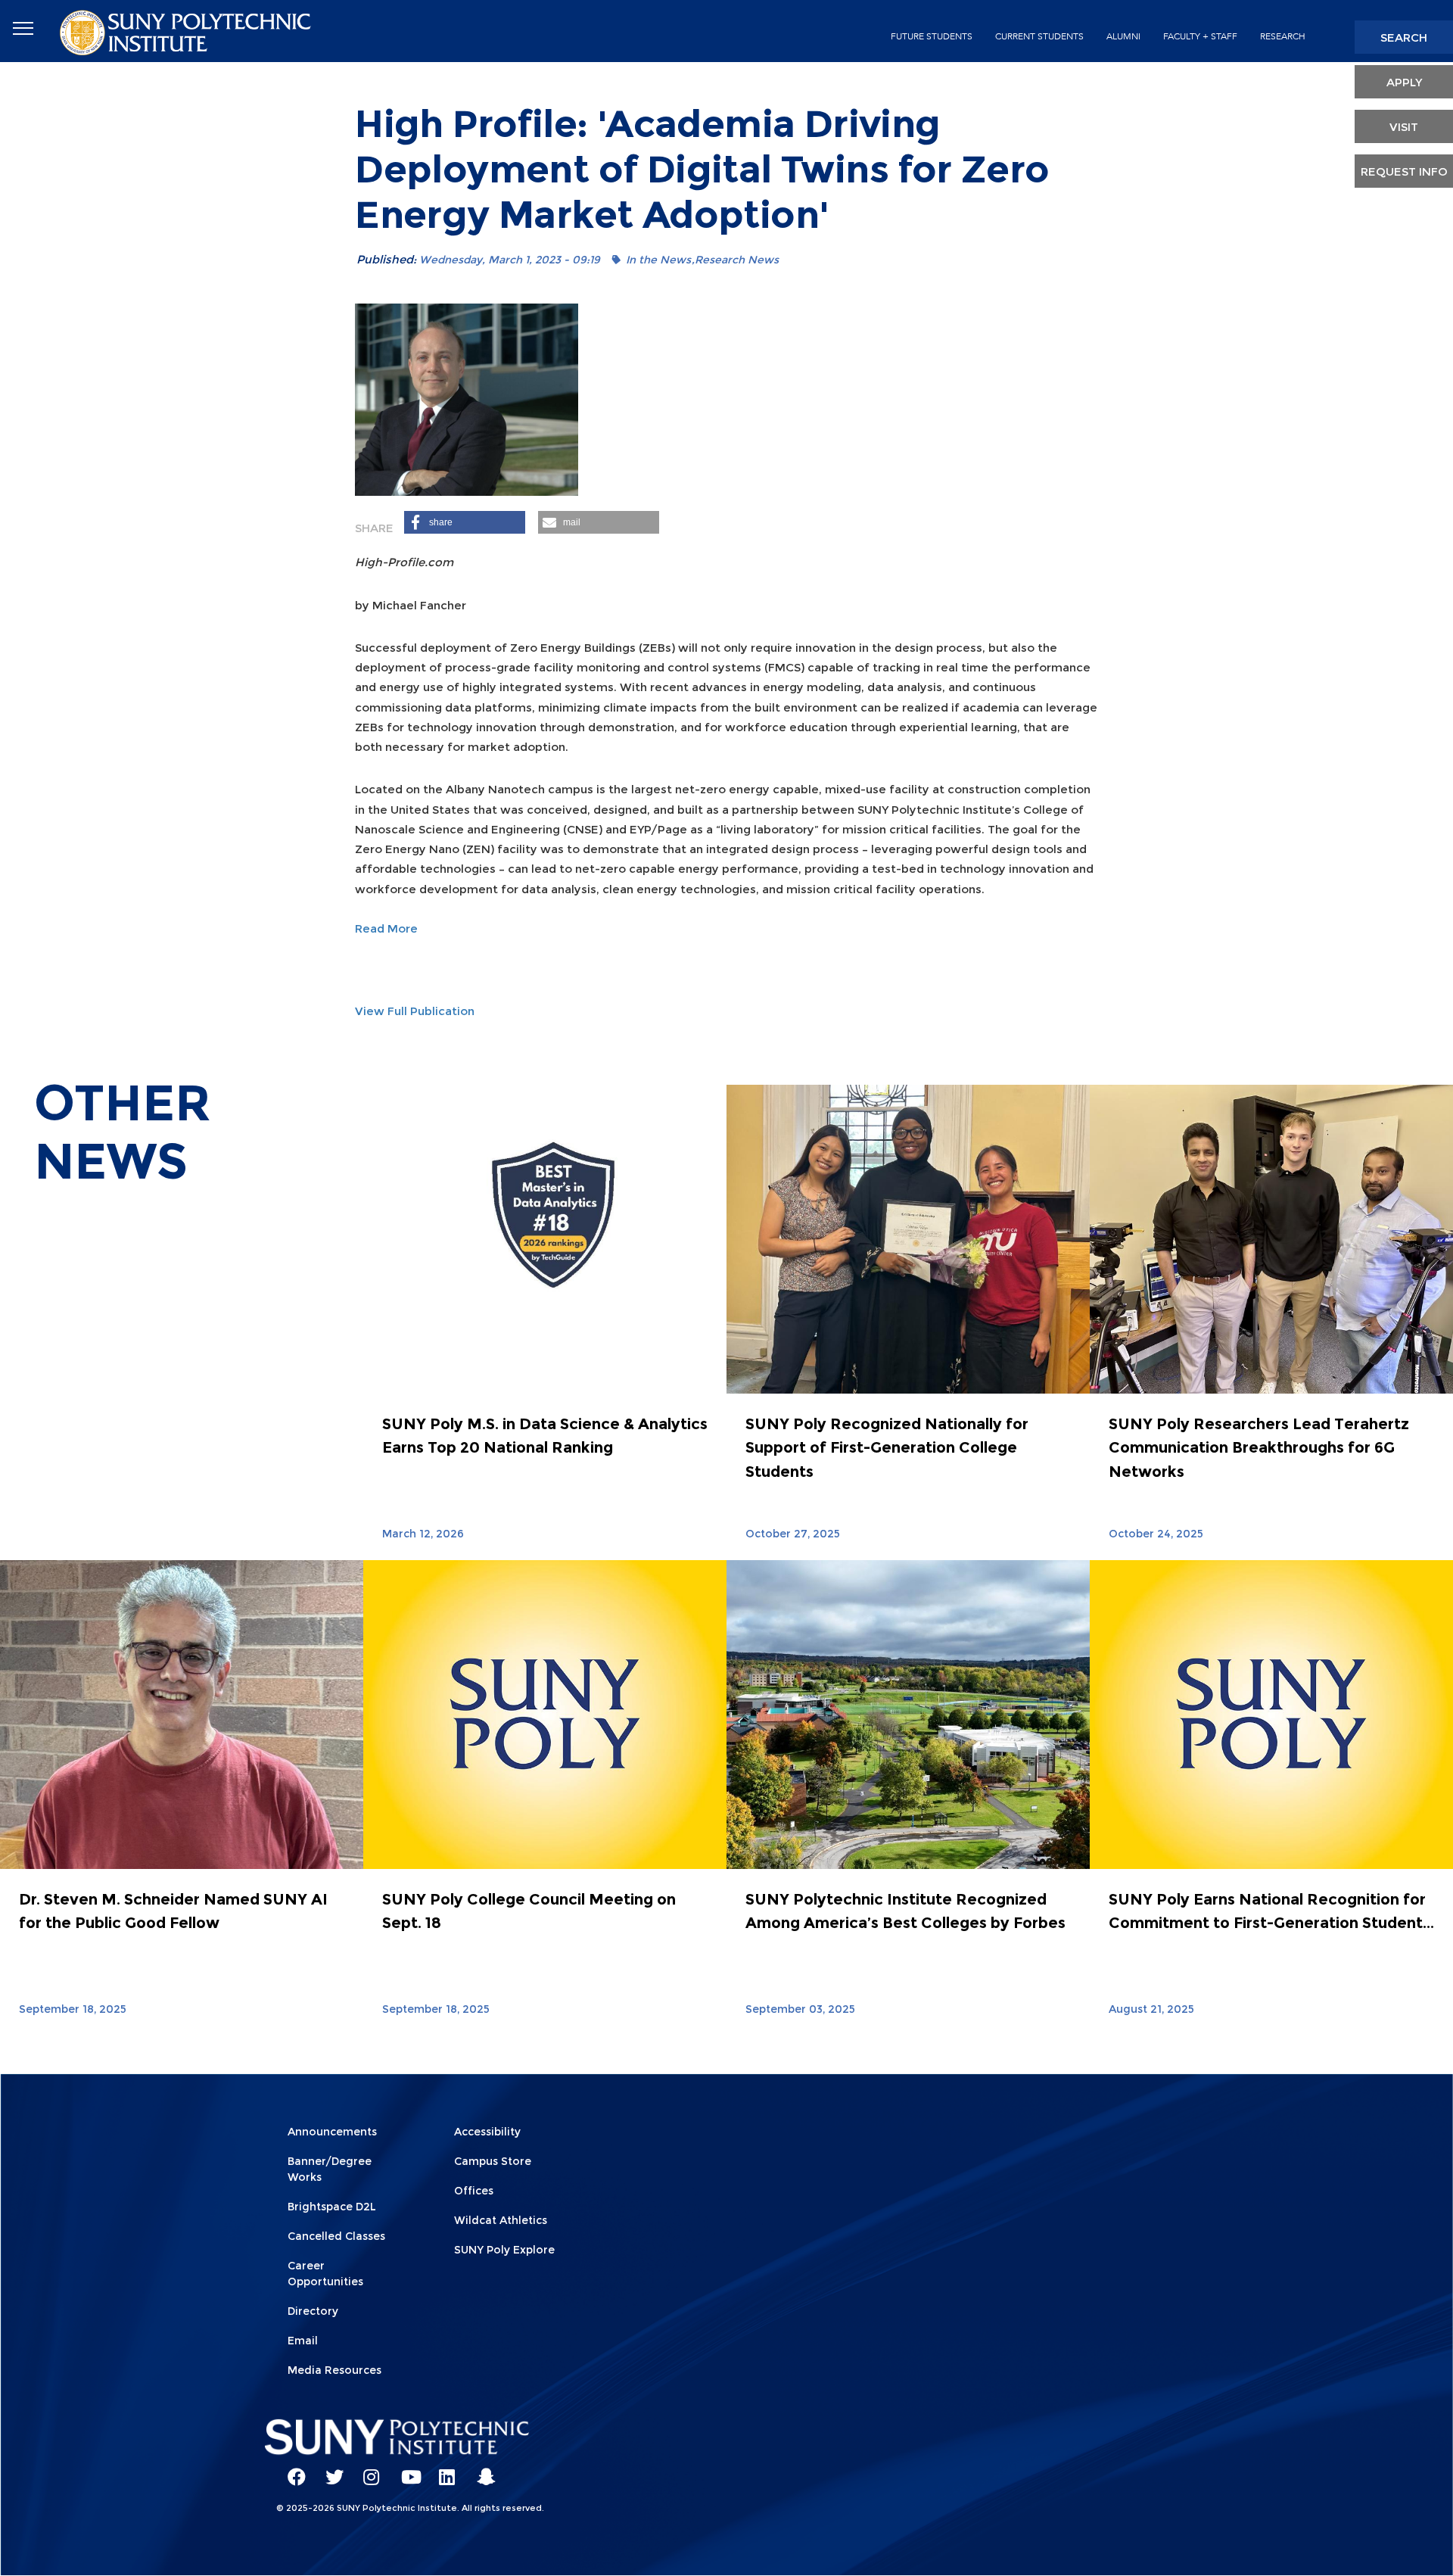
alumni (1123, 36)
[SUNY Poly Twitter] (329, 2470)
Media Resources (334, 2370)
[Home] (187, 31)
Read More (386, 928)
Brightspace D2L (332, 2207)
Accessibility (487, 2132)
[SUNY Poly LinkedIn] (443, 2470)
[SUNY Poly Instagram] (367, 2470)
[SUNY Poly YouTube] (405, 2470)
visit (1404, 127)
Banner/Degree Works (330, 2169)
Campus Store (493, 2161)
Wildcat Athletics (501, 2220)
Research (1283, 36)
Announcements (332, 2132)
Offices (474, 2191)
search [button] (1404, 37)
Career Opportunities (325, 2274)
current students (1039, 36)
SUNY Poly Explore (504, 2250)
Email (303, 2341)
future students (932, 36)
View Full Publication (415, 1011)
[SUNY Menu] (23, 29)
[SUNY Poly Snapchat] (481, 2470)
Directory (313, 2311)
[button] (465, 522)
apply (1404, 82)
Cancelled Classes (336, 2236)
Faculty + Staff (1200, 36)
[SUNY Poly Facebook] (291, 2470)
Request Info (1404, 171)
